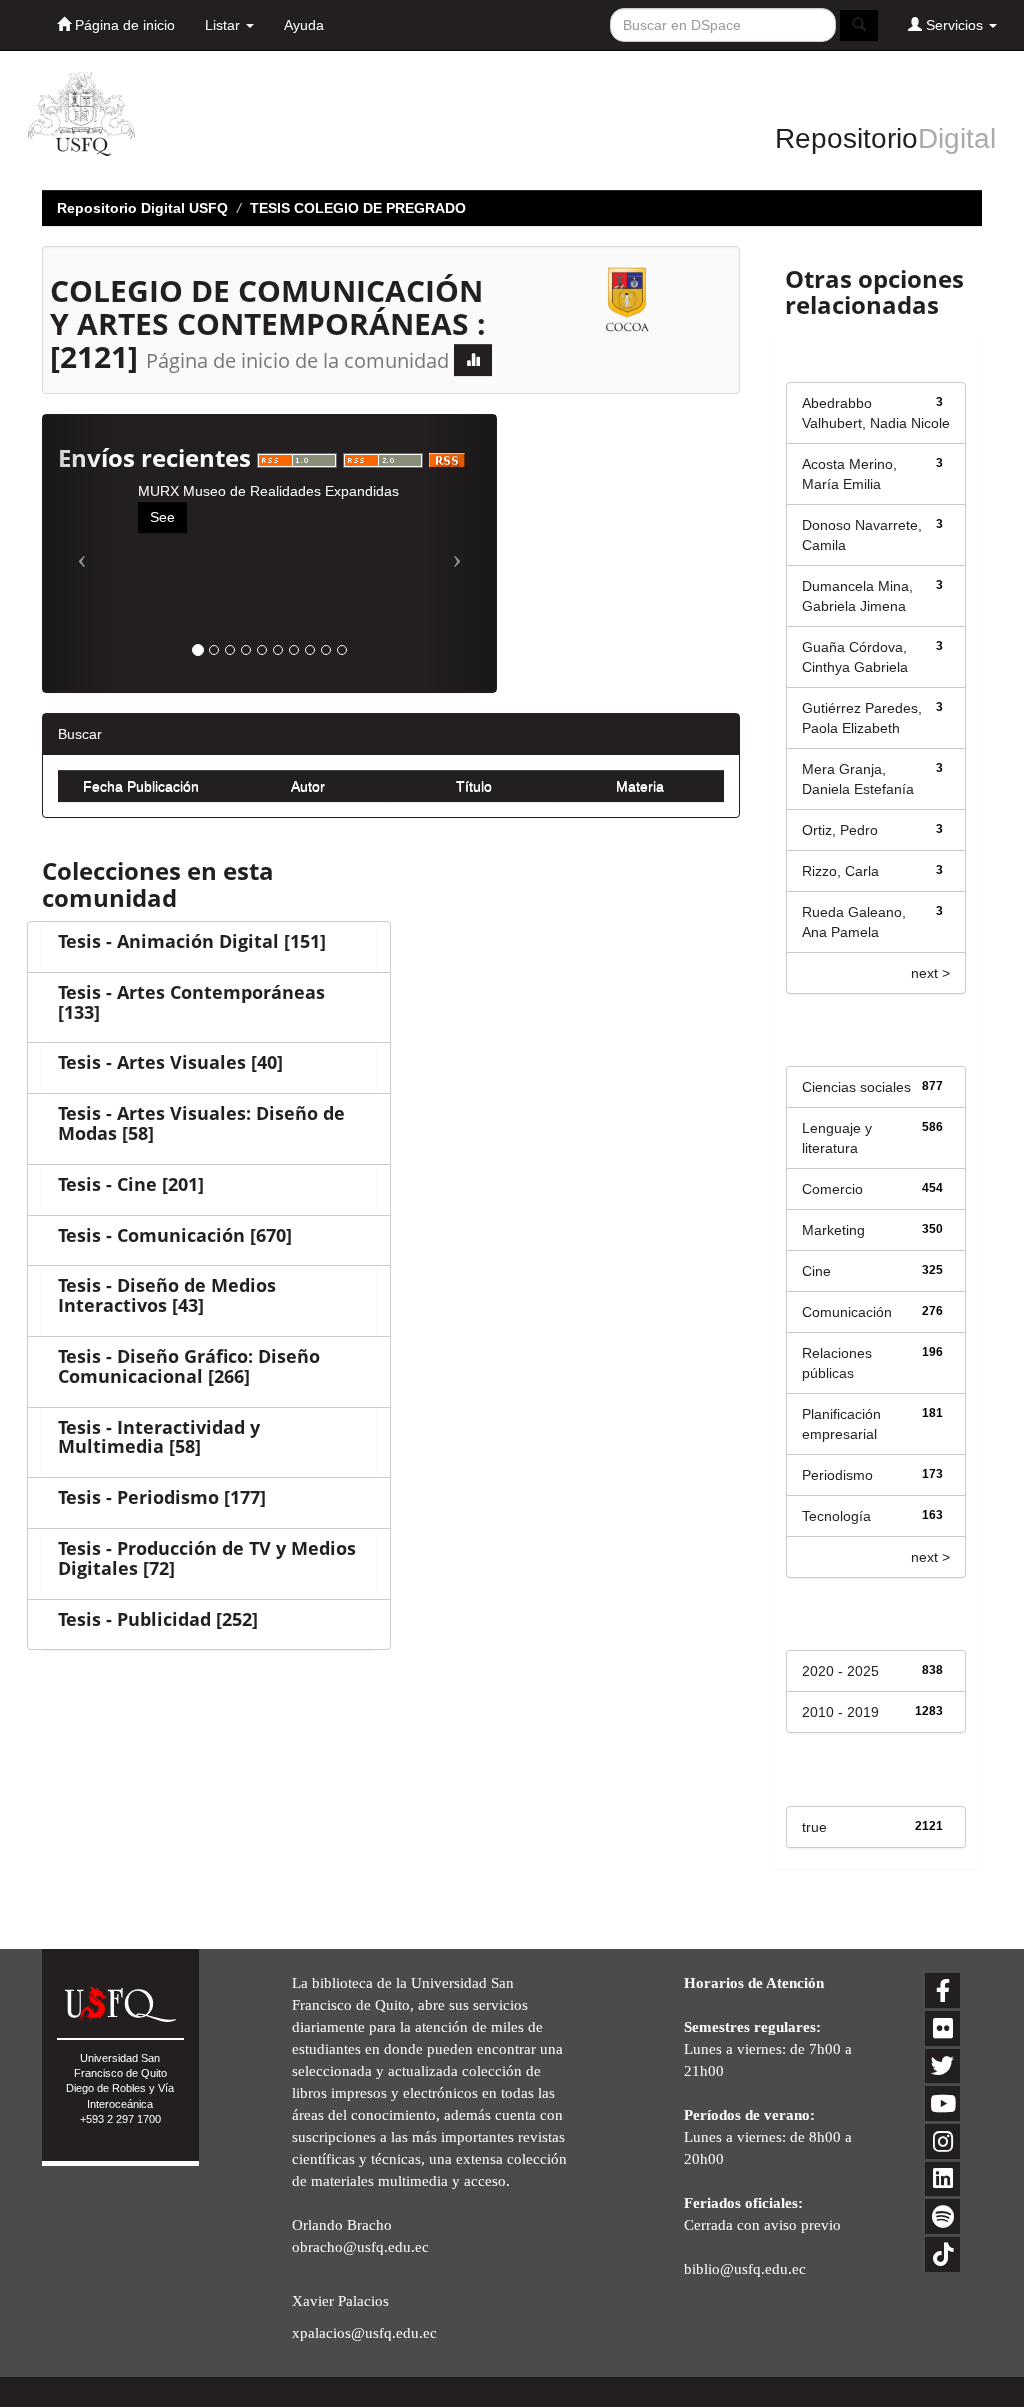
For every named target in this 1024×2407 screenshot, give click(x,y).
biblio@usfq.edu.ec (745, 2268)
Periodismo (837, 1475)
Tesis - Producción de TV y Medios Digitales (207, 1558)
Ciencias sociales (856, 1087)
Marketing (833, 1230)
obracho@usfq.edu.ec (360, 2246)
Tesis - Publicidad (134, 1619)
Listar (224, 25)
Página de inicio (123, 25)
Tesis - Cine (107, 1184)
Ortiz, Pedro (840, 830)
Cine (816, 1271)
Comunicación (847, 1312)
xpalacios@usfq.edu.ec (364, 2332)
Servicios (954, 25)
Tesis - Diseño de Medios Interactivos (167, 1295)
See (162, 517)
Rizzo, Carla (840, 871)
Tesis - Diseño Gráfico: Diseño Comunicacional (189, 1366)
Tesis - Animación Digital (168, 941)
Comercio (832, 1189)
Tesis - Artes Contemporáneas (191, 992)
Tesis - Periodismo (138, 1497)
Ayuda (304, 25)
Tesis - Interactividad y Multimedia (159, 1437)
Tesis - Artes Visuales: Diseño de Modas (201, 1123)
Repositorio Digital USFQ (142, 208)
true (814, 1827)
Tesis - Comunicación (151, 1235)
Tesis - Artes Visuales (152, 1062)
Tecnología (836, 1516)
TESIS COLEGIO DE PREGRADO (358, 208)
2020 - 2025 (840, 1671)
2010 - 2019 (840, 1712)
